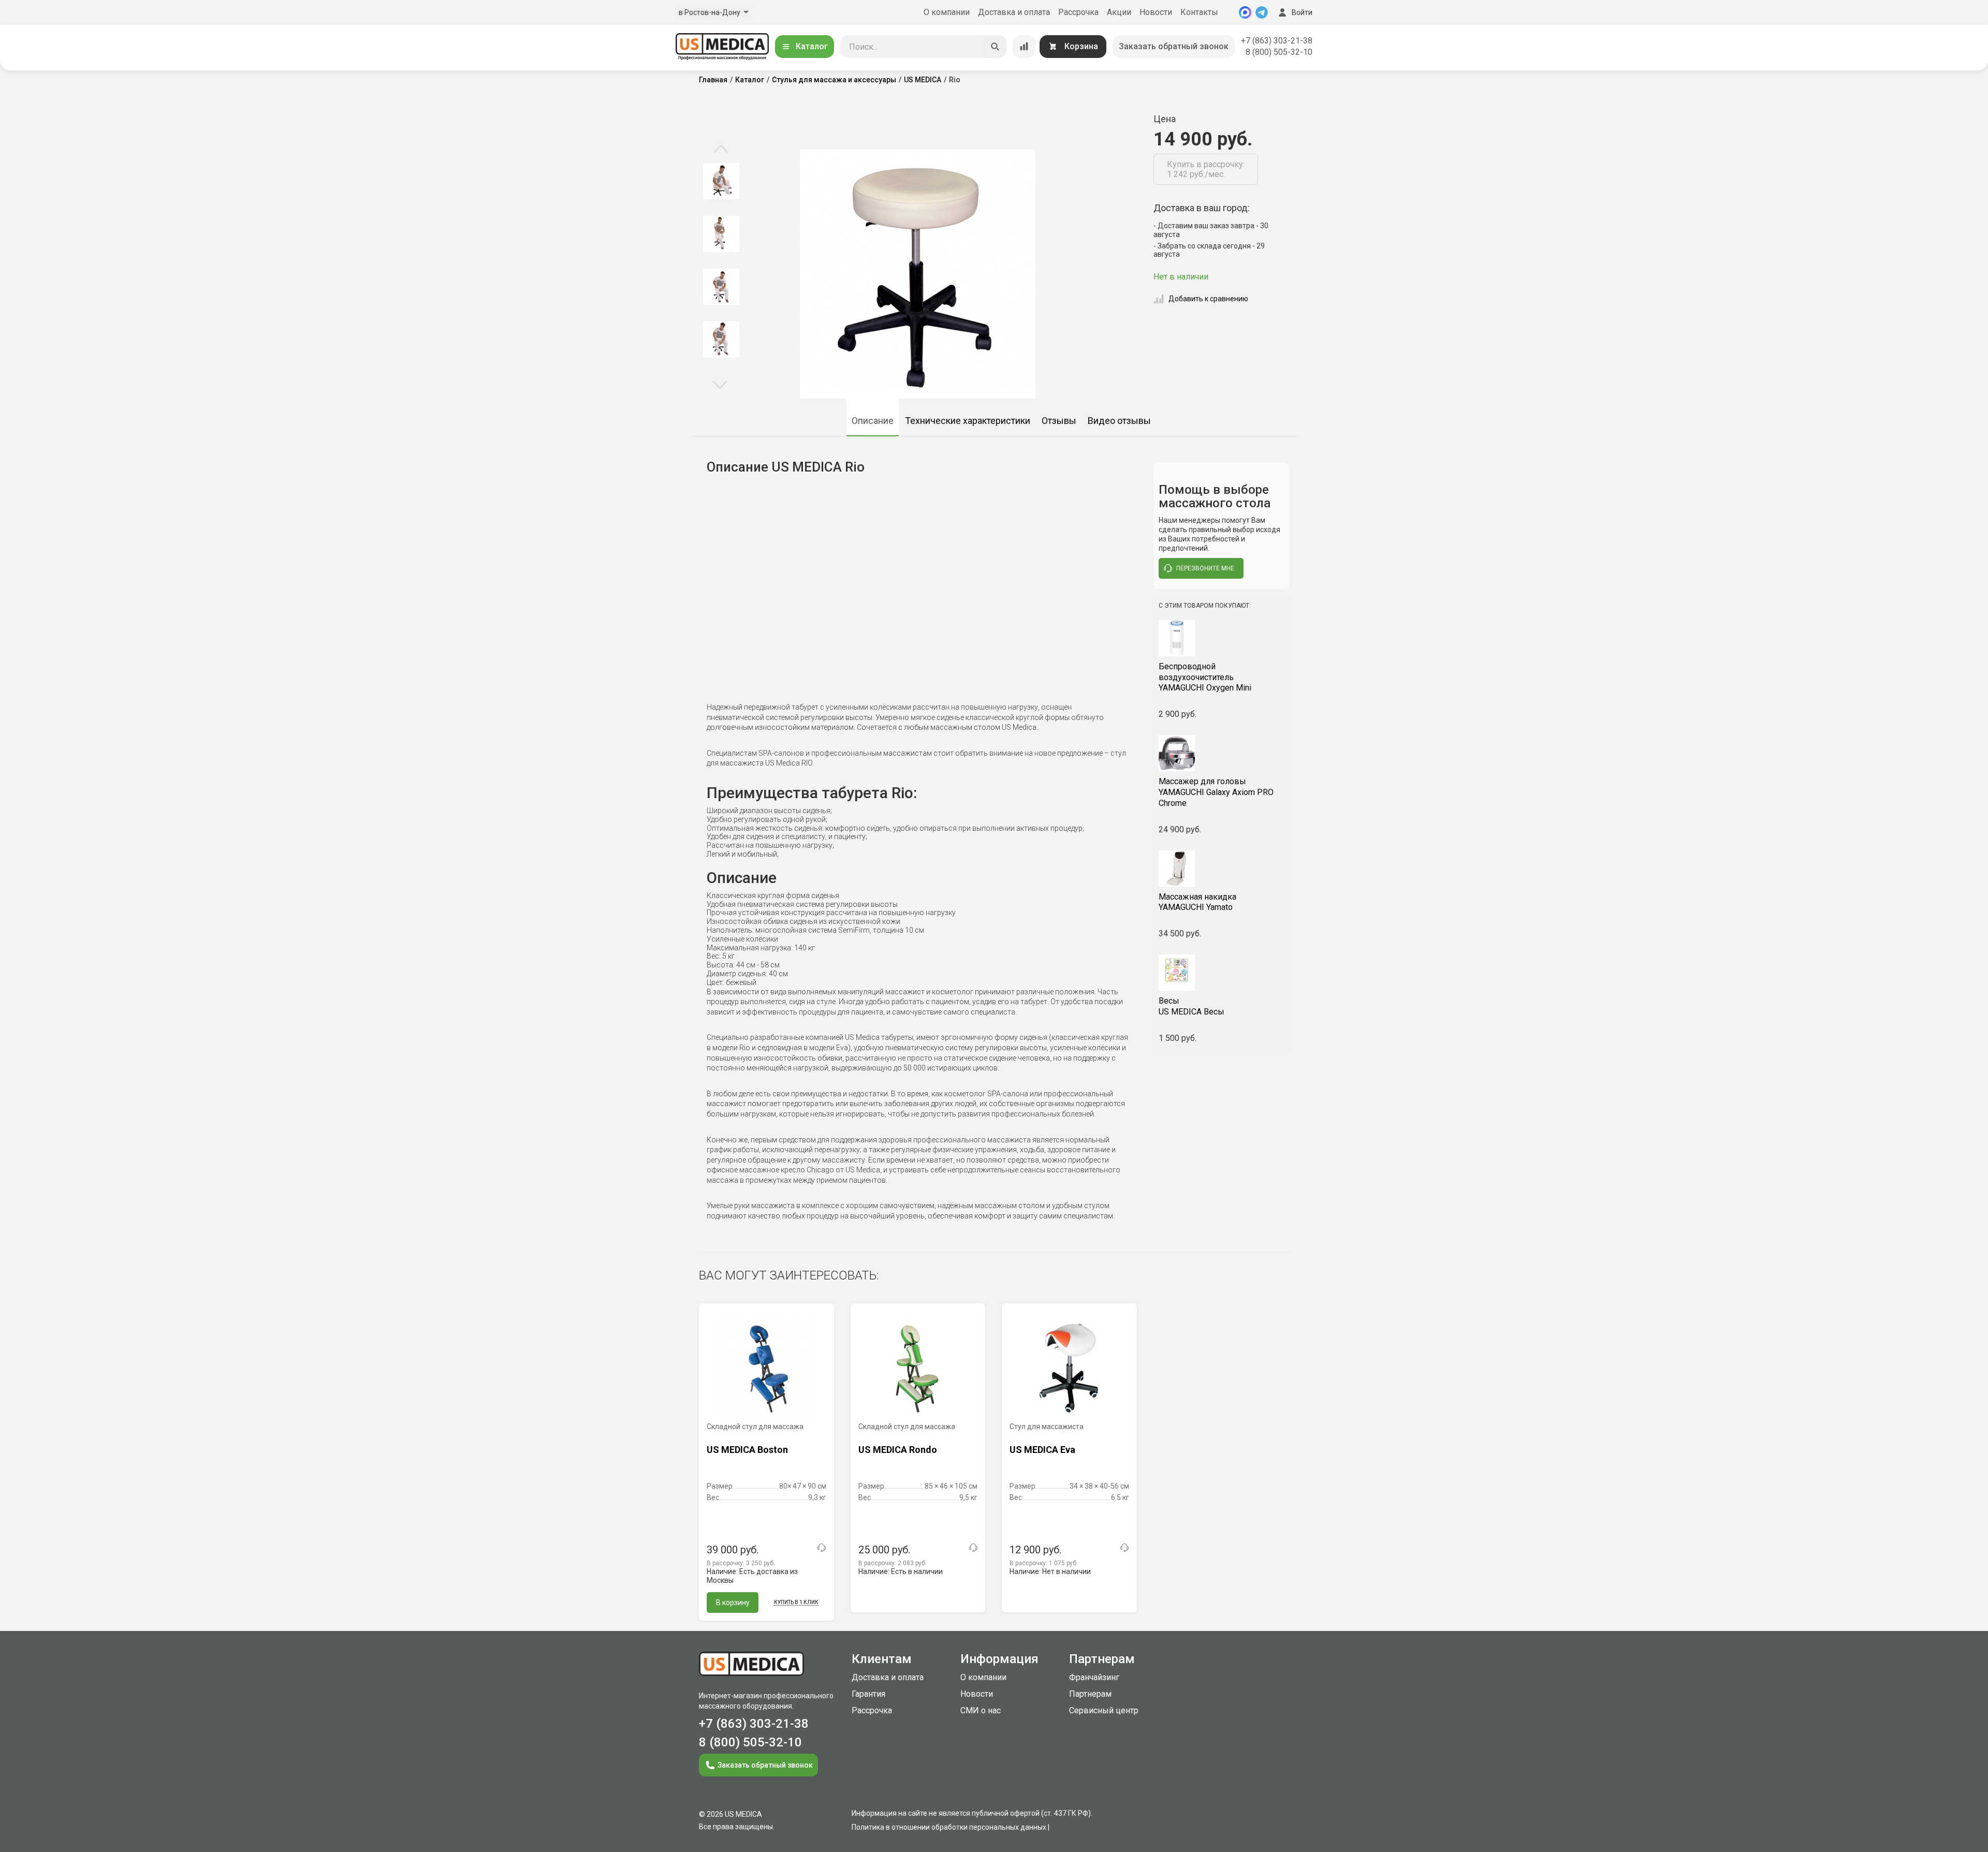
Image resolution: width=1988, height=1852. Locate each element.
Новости (1156, 12)
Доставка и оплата (1014, 12)
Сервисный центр (1104, 1710)
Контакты (1199, 12)
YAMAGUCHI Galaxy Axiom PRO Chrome (1216, 792)
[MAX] (1245, 12)
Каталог (812, 46)
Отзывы (1059, 421)
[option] (721, 181)
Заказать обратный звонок (1174, 46)
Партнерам (1090, 1694)
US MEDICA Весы (1192, 1006)
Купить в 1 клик (796, 1602)
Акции (1119, 12)
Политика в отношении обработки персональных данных (949, 1827)
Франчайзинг (1094, 1677)
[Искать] (995, 47)
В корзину (733, 1603)
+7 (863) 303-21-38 (1277, 41)
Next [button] (720, 384)
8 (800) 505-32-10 (1279, 52)
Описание (873, 421)
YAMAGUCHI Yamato (1197, 902)
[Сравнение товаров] (1024, 47)
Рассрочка (1078, 12)
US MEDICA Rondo (898, 1450)
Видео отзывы (1119, 421)
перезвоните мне (1205, 568)
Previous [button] (721, 150)
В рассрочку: (741, 1563)
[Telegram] (1262, 12)
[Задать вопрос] (822, 1548)
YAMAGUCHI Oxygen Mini (1205, 677)
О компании (947, 12)
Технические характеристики (968, 421)
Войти (1302, 12)
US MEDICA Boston (747, 1450)
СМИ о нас (981, 1710)
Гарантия (868, 1694)
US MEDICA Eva (1042, 1450)
